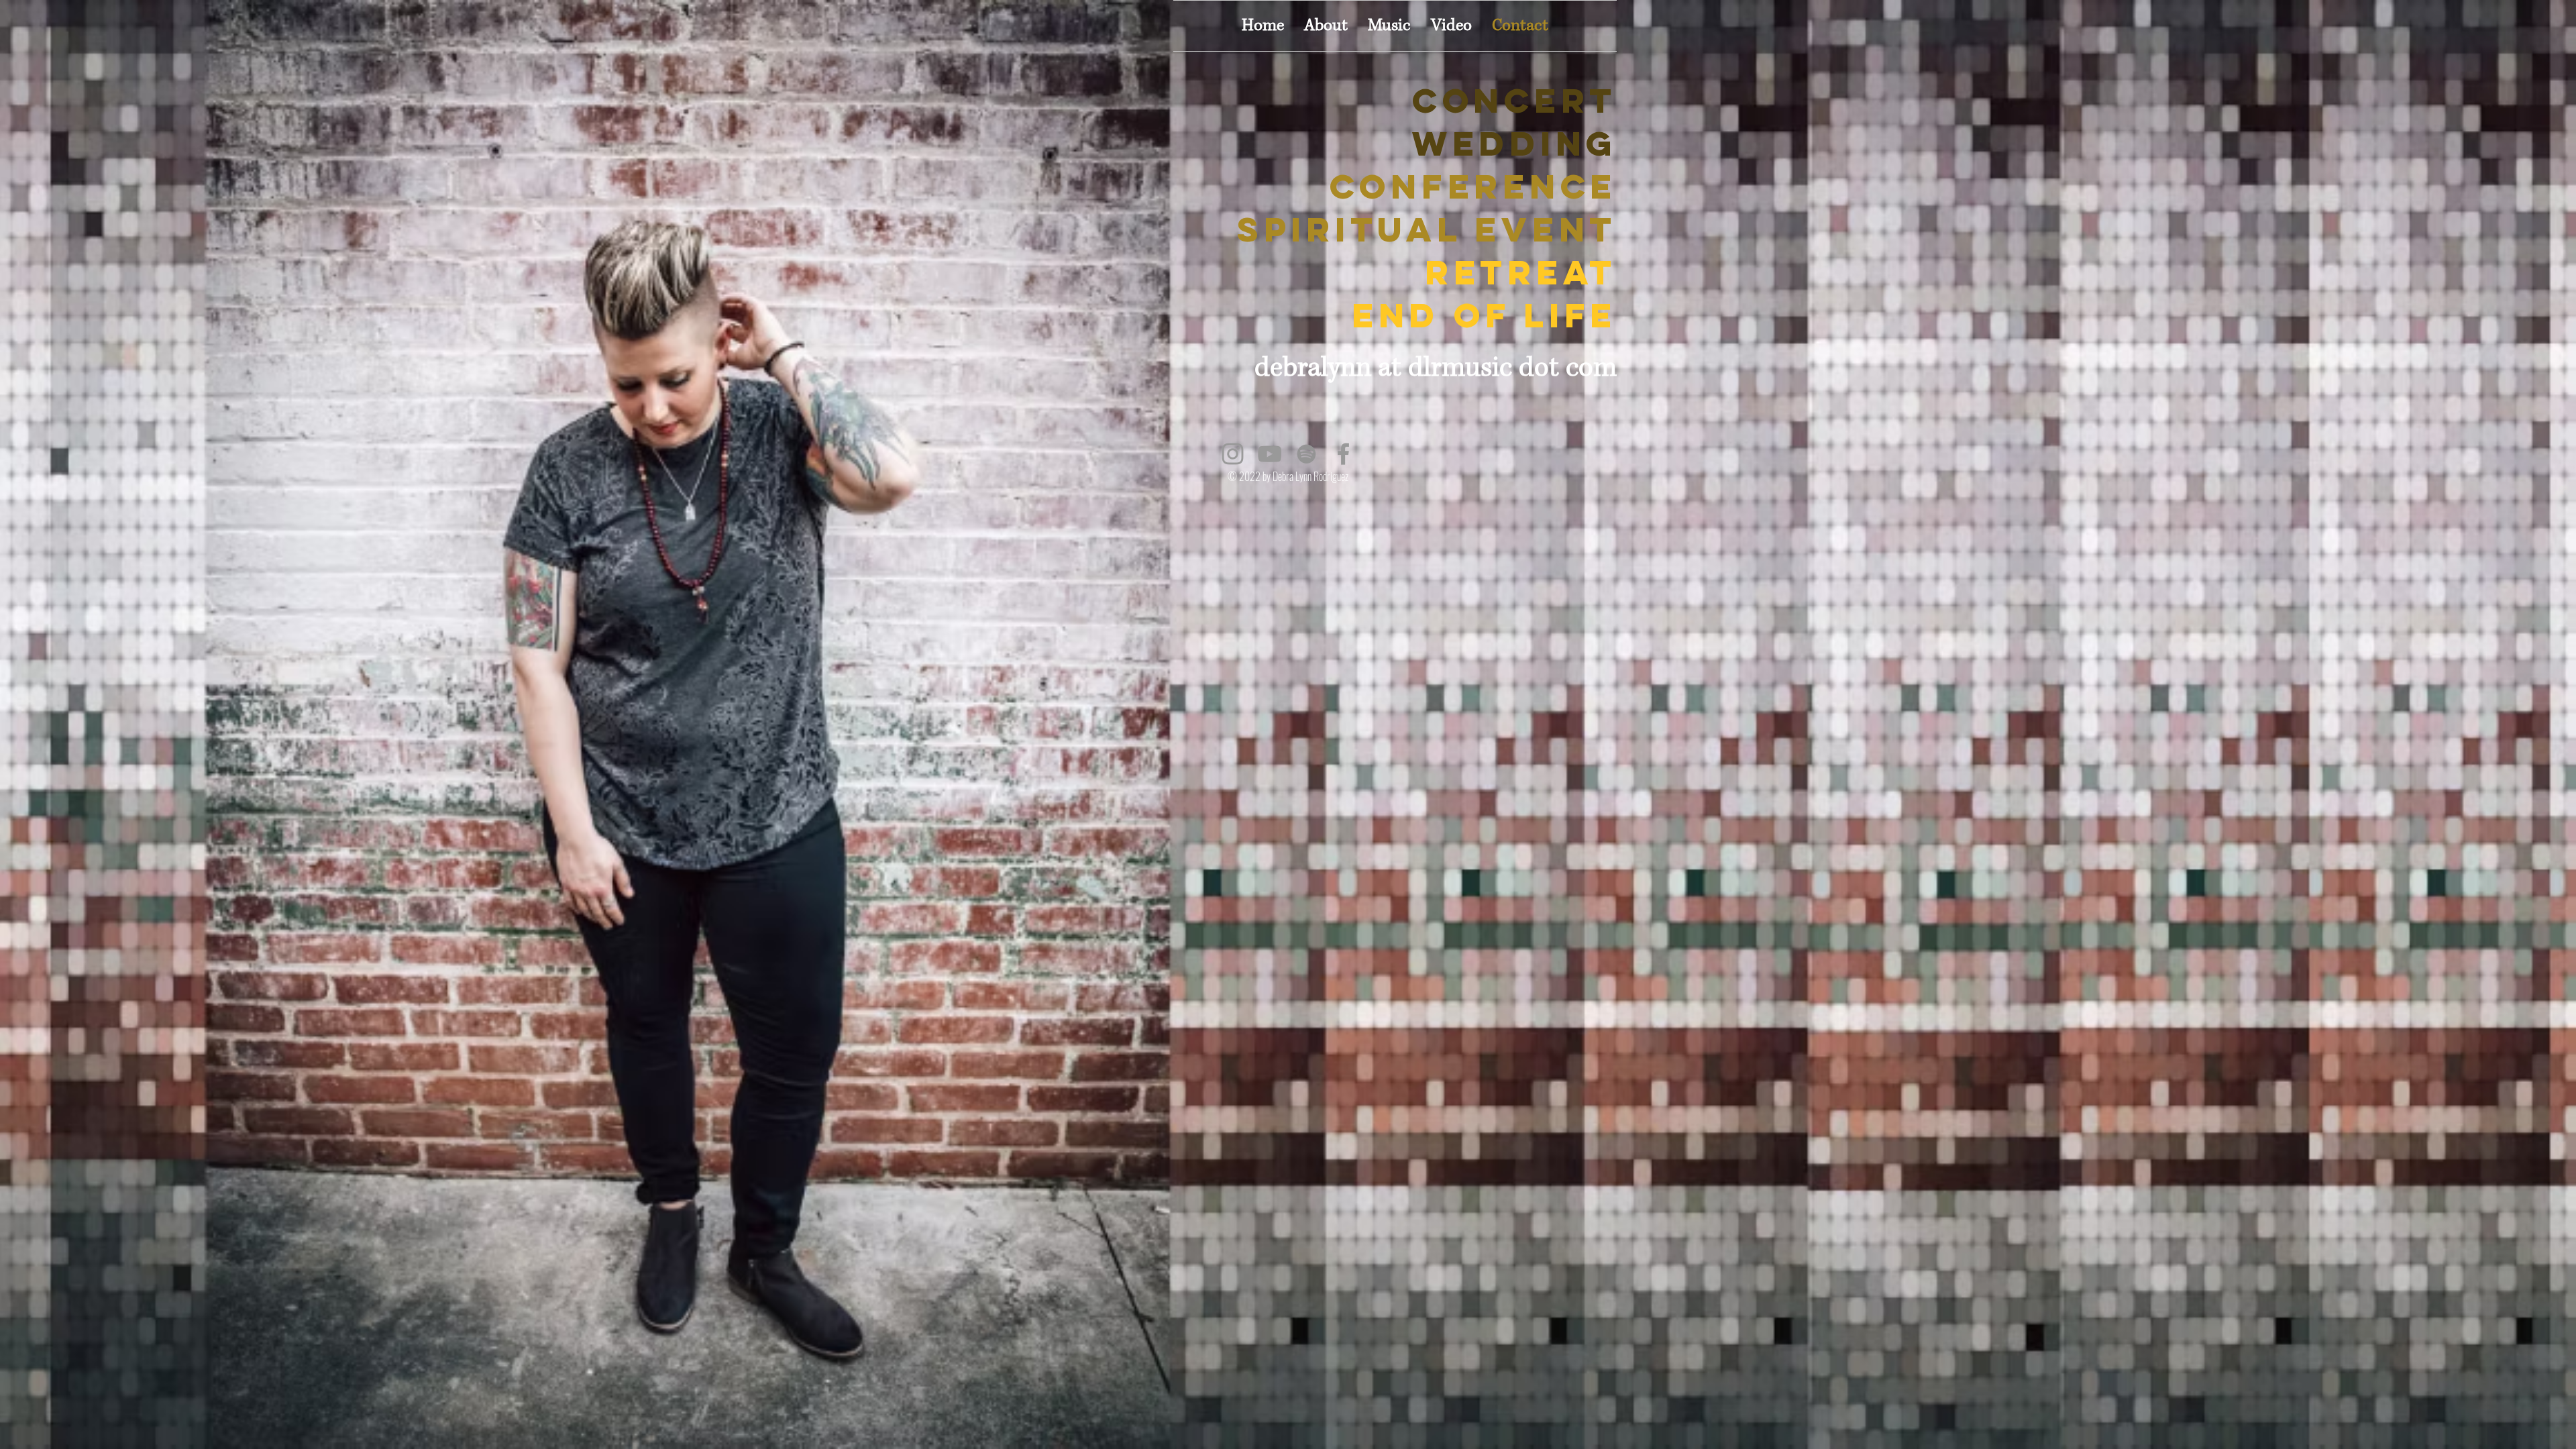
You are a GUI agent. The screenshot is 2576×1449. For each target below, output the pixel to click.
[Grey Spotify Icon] (1306, 454)
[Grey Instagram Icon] (1233, 454)
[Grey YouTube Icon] (1270, 454)
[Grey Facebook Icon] (1343, 454)
